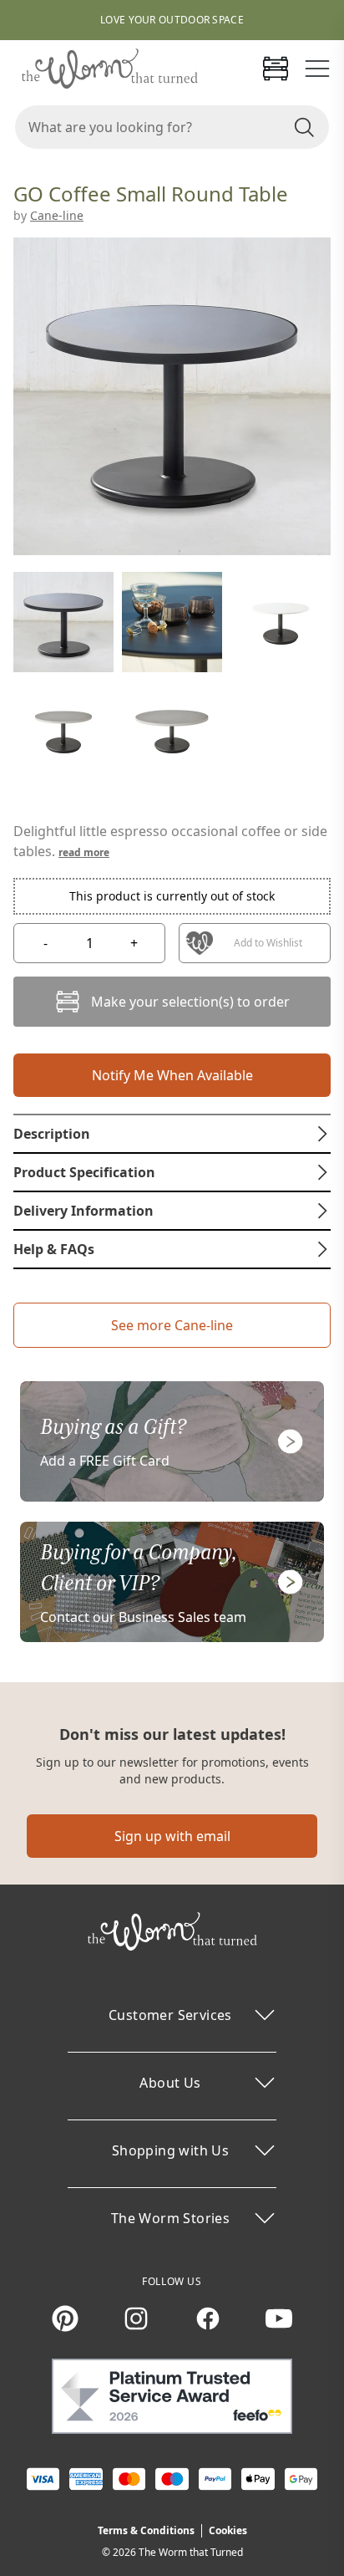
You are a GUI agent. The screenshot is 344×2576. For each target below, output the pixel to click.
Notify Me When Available (172, 1075)
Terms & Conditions (146, 2530)
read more (84, 852)
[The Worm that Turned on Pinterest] (65, 2318)
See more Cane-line (172, 1325)
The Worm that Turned (191, 2552)
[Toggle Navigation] (317, 69)
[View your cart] (276, 69)
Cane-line (57, 215)
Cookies (228, 2530)
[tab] (172, 1134)
